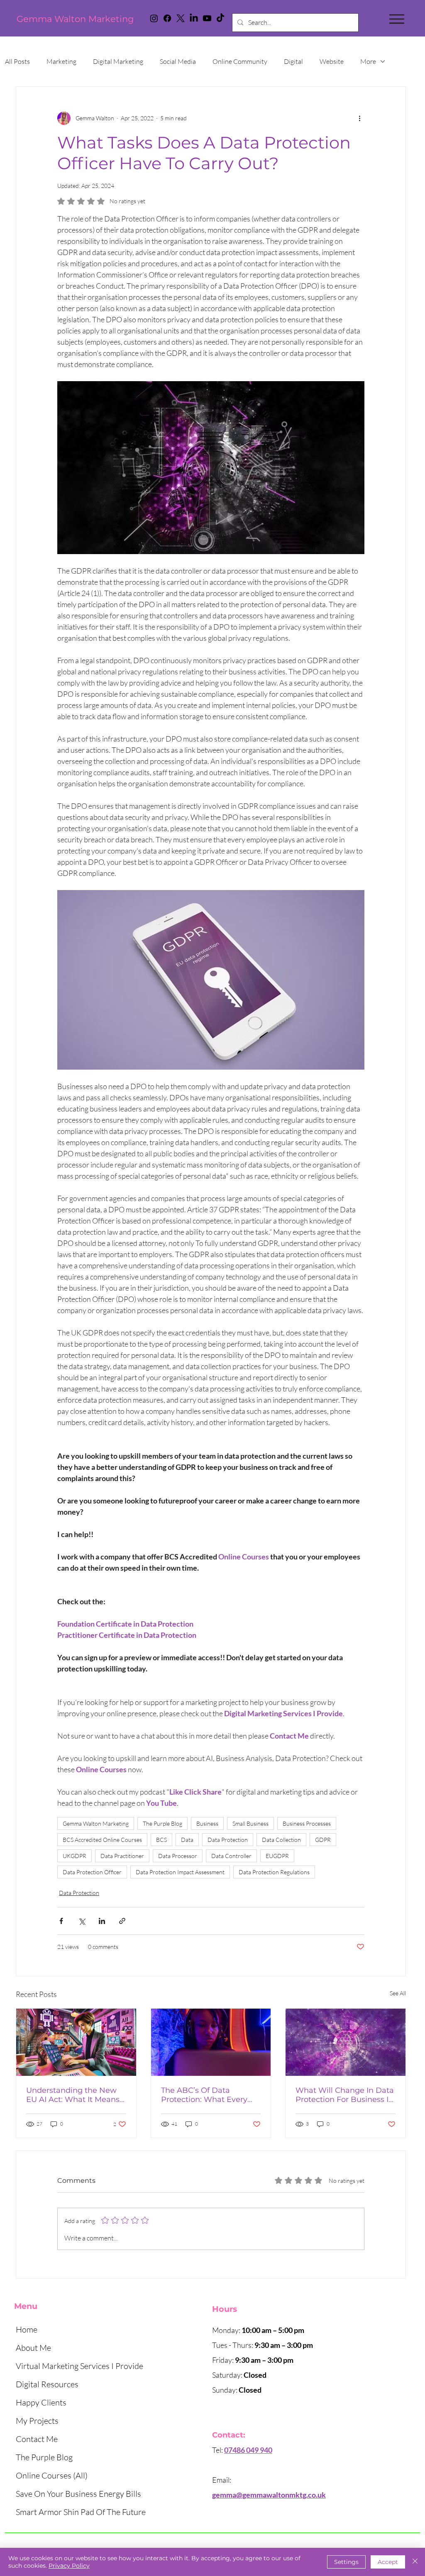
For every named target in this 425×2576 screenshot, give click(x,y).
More (368, 61)
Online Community (240, 61)
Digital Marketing (118, 61)
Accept (388, 2562)
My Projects (37, 2421)
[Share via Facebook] (61, 1921)
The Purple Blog (162, 1823)
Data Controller (231, 1856)
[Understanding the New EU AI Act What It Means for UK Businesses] (76, 2042)
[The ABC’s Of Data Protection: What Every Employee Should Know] (211, 2042)
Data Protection (228, 1840)
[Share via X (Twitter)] (82, 1921)
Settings (346, 2562)
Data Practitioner (122, 1856)
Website (332, 61)
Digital (293, 61)
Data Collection (281, 1840)
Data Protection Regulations (274, 1872)
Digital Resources (47, 2384)
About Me (33, 2348)
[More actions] (359, 118)
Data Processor (178, 1856)
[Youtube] (207, 18)
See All (398, 1993)
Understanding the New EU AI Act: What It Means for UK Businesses (73, 2095)
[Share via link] (122, 1921)
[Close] (415, 2562)
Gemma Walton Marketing (75, 19)
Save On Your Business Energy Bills (78, 2494)
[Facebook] (167, 18)
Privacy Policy (69, 2566)
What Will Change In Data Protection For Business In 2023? (345, 2095)
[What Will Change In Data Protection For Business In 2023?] (346, 2042)
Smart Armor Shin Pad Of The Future (81, 2512)
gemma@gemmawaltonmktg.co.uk (269, 2495)
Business (207, 1823)
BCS (161, 1840)
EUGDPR (277, 1856)
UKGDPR (74, 1856)
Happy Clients (41, 2402)
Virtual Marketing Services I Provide (79, 2366)
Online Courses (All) (52, 2475)
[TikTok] (220, 18)
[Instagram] (154, 18)
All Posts (17, 61)
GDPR (323, 1840)
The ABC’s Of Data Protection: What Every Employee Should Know (206, 2095)
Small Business (250, 1823)
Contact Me (37, 2439)
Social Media (178, 61)
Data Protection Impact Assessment (180, 1872)
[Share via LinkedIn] (102, 1921)
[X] (181, 18)
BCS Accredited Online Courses (102, 1840)
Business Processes (307, 1823)
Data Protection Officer (92, 1872)
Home (27, 2329)
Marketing (61, 61)
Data (187, 1840)
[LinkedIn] (194, 18)
